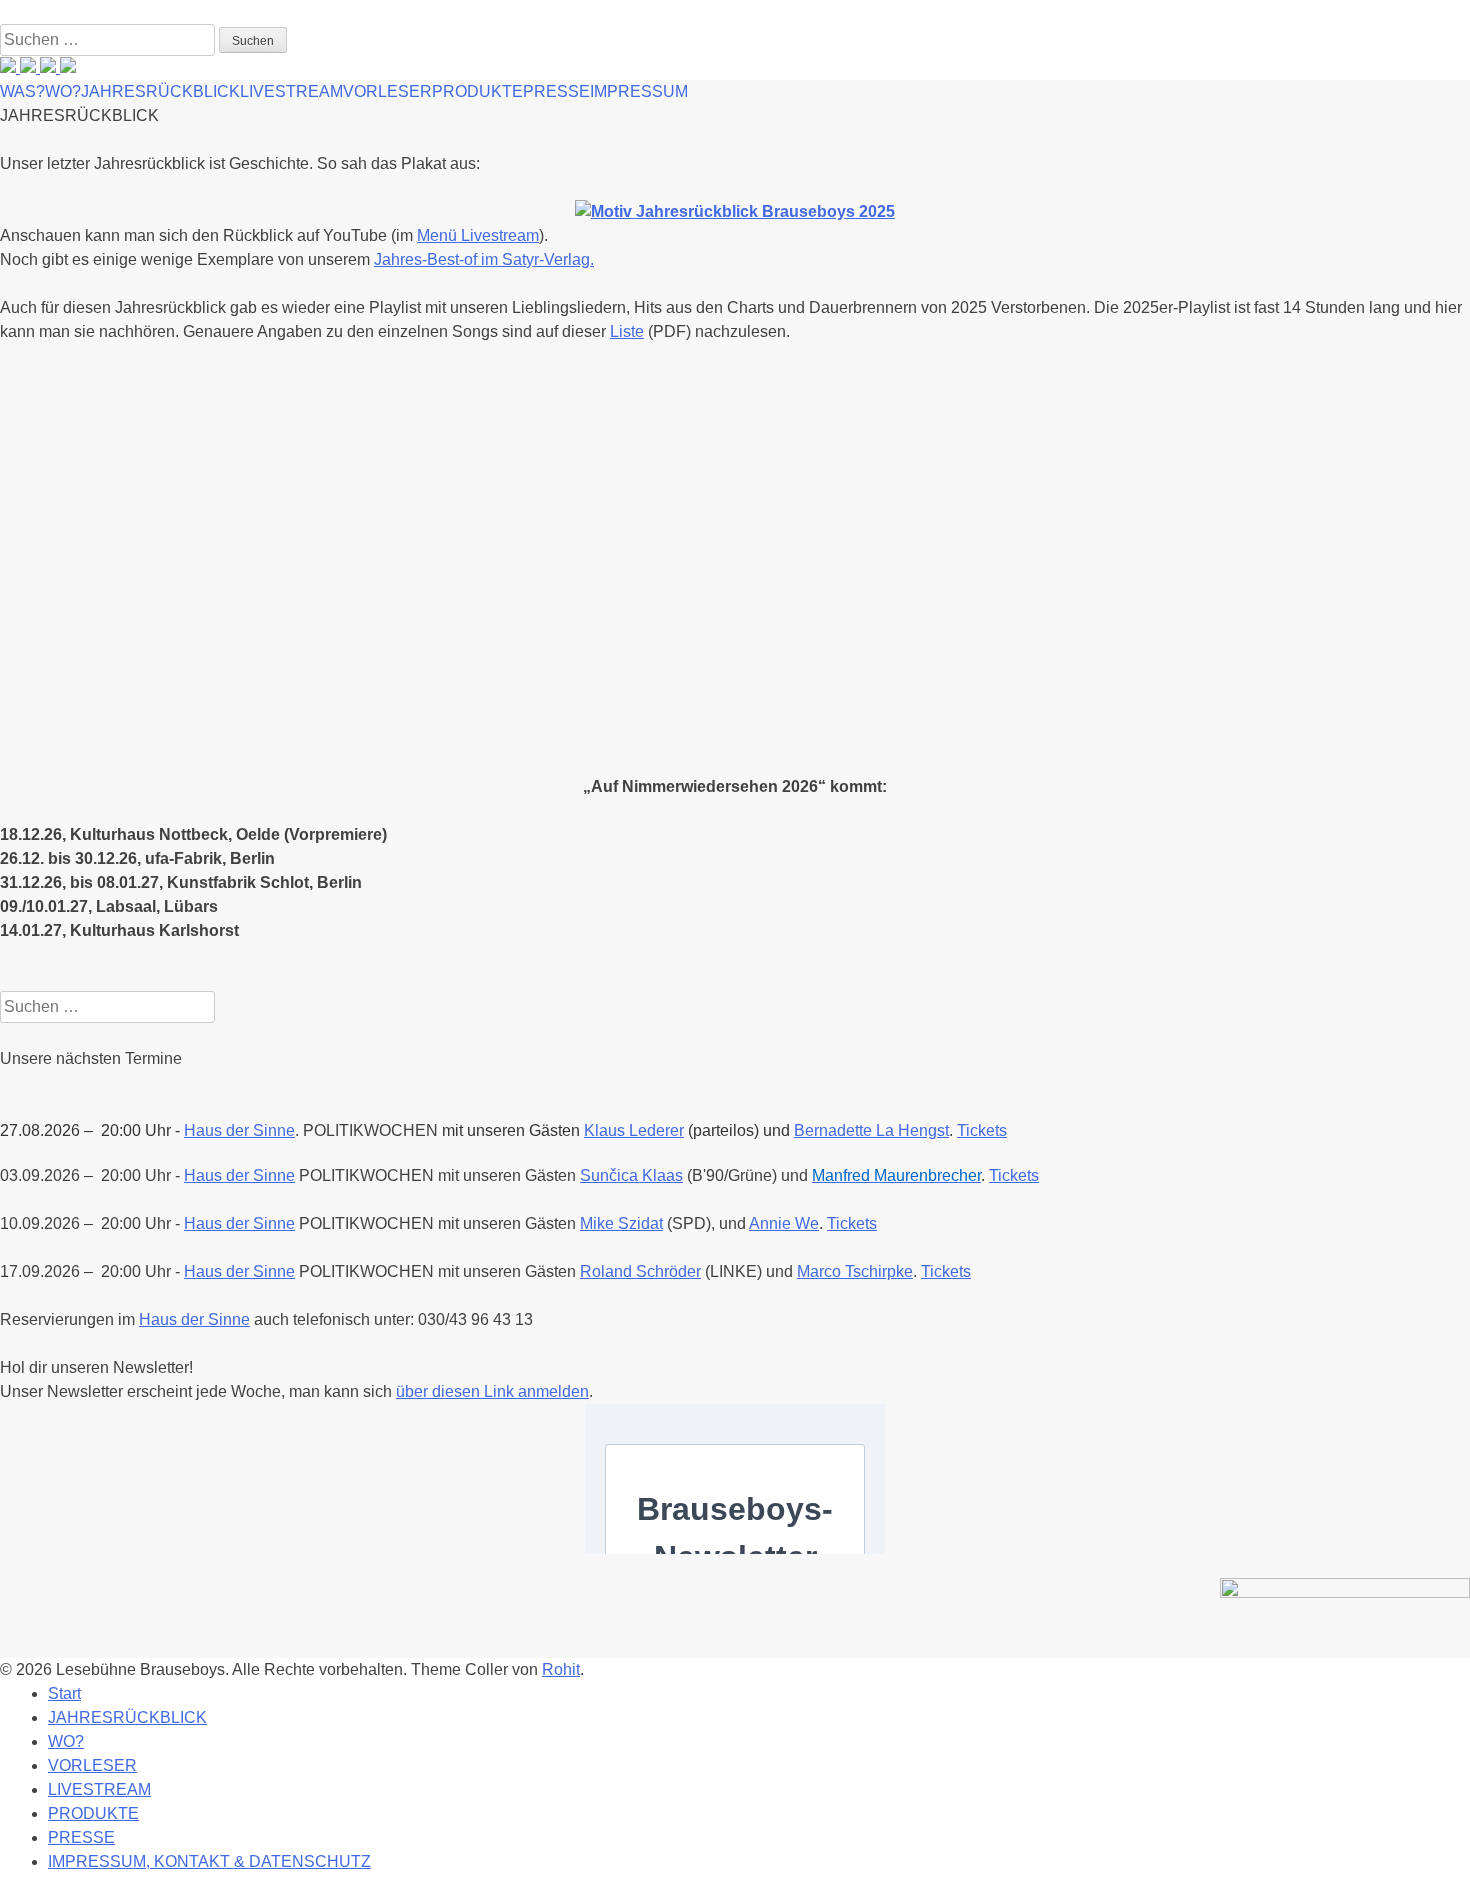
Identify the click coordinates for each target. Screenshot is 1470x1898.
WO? (63, 91)
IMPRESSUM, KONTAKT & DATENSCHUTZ (209, 1861)
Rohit (561, 1669)
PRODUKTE (477, 91)
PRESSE (556, 91)
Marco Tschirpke (855, 1271)
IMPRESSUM (639, 91)
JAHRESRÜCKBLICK (160, 91)
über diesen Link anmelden (492, 1391)
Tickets (982, 1130)
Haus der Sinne (239, 1175)
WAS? (22, 91)
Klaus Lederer (634, 1130)
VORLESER (387, 91)
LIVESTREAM (291, 91)
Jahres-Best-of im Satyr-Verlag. (484, 259)
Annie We (784, 1223)
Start (64, 1693)
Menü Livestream (478, 235)
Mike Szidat (621, 1223)
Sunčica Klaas (631, 1175)
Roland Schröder (640, 1271)
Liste (627, 331)
